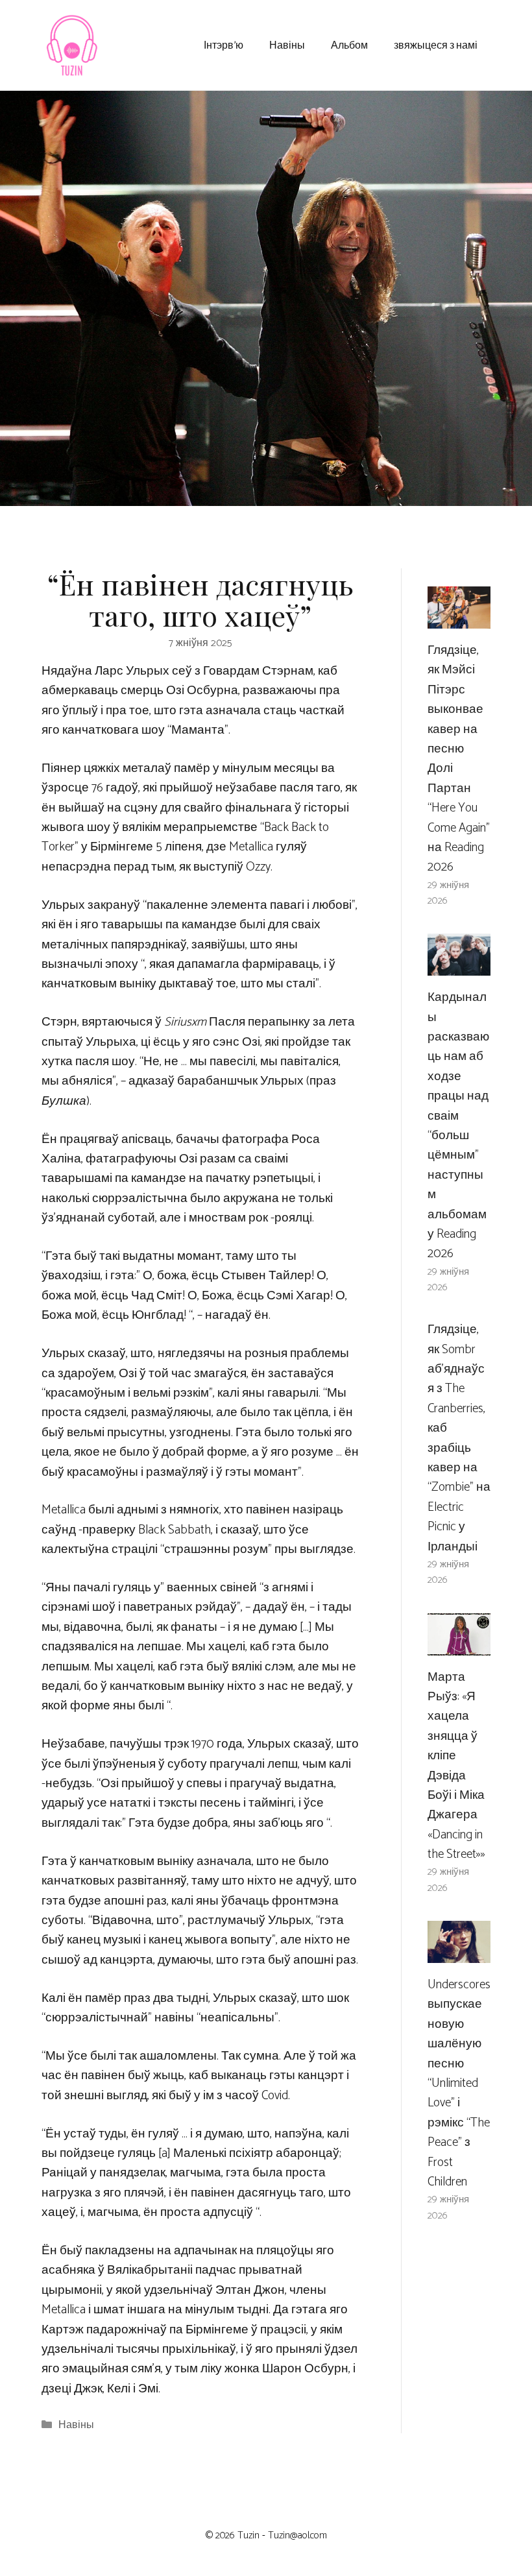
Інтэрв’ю (224, 44)
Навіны (287, 44)
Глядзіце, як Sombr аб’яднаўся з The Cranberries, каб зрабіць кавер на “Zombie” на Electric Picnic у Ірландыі (459, 1438)
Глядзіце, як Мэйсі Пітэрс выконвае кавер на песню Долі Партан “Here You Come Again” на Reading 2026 (459, 759)
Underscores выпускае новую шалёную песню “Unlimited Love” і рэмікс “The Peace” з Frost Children (459, 2083)
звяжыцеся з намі (436, 44)
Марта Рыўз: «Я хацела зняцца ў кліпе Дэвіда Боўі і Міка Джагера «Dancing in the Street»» (456, 1766)
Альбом (349, 44)
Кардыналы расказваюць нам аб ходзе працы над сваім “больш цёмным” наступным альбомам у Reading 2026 (458, 1125)
